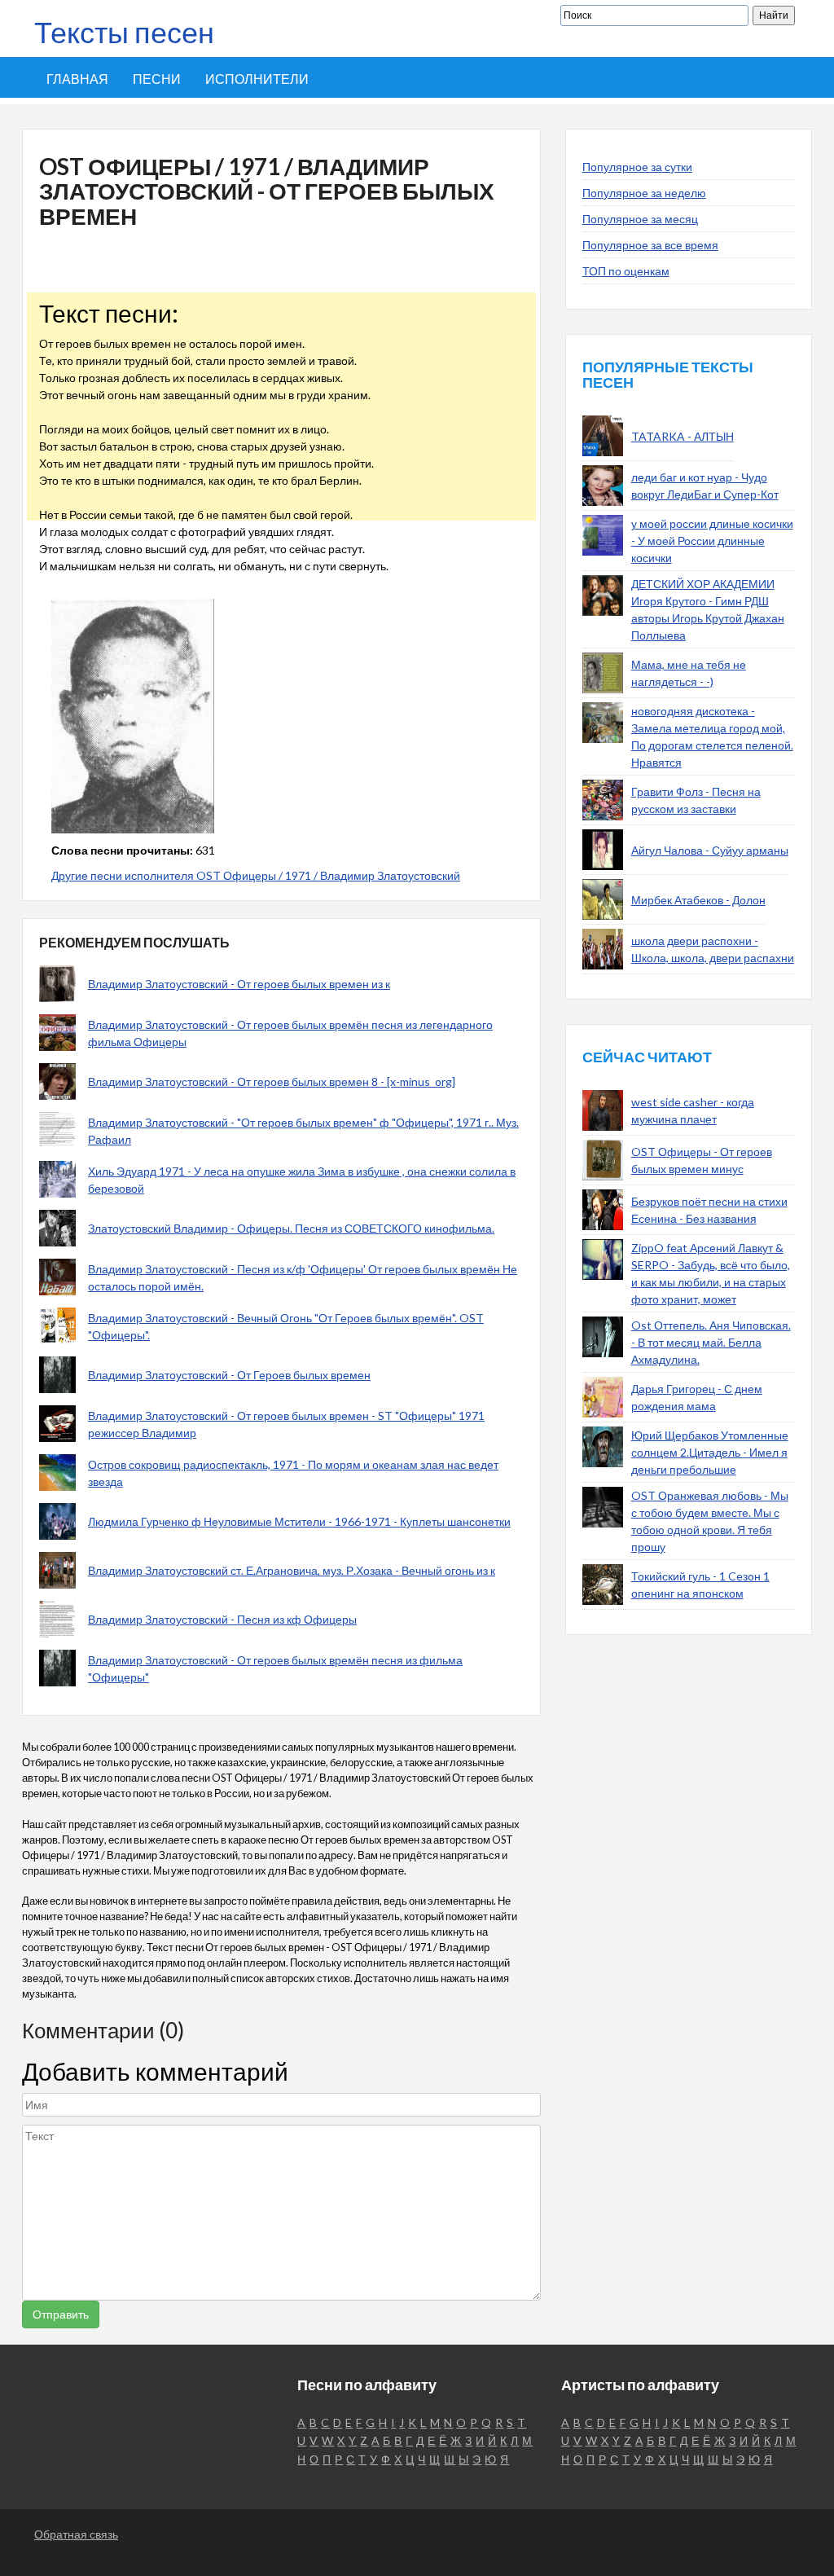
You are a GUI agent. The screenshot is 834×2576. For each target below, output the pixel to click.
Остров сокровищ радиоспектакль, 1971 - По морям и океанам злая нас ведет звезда (293, 1473)
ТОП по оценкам (626, 271)
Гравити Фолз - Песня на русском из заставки (696, 800)
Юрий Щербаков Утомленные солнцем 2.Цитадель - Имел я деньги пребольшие (710, 1452)
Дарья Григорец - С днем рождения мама (697, 1397)
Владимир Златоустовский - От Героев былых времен (229, 1375)
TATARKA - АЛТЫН (683, 436)
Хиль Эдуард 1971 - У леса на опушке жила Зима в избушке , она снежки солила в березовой (302, 1180)
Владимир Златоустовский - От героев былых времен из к (239, 984)
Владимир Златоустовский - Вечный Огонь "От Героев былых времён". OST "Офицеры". (286, 1326)
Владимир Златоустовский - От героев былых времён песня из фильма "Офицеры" (275, 1668)
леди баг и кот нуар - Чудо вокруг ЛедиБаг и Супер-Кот (705, 486)
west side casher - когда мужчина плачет (693, 1110)
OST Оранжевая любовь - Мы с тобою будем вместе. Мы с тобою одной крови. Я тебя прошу (710, 1521)
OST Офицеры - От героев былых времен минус (702, 1160)
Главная (77, 79)
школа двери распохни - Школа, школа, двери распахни (713, 949)
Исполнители (257, 79)
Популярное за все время (650, 245)
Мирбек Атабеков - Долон (698, 900)
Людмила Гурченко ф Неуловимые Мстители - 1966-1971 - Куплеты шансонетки (299, 1521)
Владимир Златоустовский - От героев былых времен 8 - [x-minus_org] (272, 1081)
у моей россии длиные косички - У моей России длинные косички (712, 541)
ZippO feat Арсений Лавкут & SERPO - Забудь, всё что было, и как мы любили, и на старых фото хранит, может (711, 1273)
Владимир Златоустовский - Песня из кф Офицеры (222, 1619)
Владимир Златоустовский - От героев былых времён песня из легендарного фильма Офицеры (290, 1033)
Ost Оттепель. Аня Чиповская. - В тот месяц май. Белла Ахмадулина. (711, 1342)
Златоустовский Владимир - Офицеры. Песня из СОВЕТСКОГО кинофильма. (291, 1228)
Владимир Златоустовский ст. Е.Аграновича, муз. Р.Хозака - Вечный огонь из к (292, 1570)
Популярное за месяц (640, 219)
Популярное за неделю (644, 193)
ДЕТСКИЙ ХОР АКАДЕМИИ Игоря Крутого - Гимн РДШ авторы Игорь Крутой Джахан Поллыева (708, 609)
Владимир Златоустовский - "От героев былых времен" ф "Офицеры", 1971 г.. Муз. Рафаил (303, 1131)
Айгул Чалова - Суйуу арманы (710, 850)
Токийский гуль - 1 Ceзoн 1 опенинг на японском (700, 1585)
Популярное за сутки (637, 167)
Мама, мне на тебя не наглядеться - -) (689, 673)
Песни (157, 79)
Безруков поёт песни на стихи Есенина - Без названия (709, 1210)
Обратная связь (76, 2534)
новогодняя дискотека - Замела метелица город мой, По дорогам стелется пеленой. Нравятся (712, 736)
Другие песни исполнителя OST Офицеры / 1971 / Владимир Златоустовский (256, 875)
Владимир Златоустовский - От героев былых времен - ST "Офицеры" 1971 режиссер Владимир (286, 1424)
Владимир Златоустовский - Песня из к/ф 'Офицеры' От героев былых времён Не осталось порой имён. (303, 1277)
